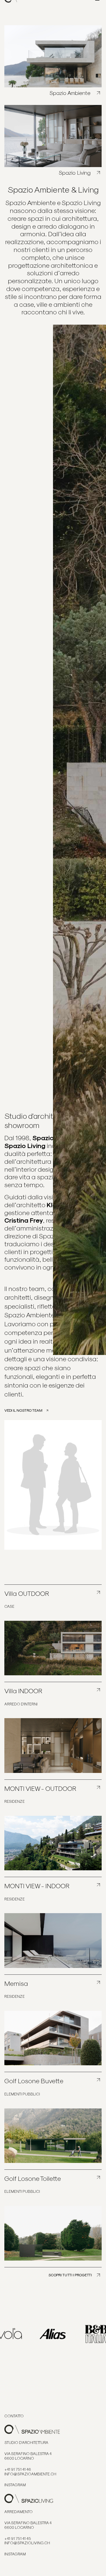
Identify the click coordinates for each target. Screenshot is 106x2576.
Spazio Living (75, 173)
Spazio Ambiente (71, 93)
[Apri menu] (97, 11)
